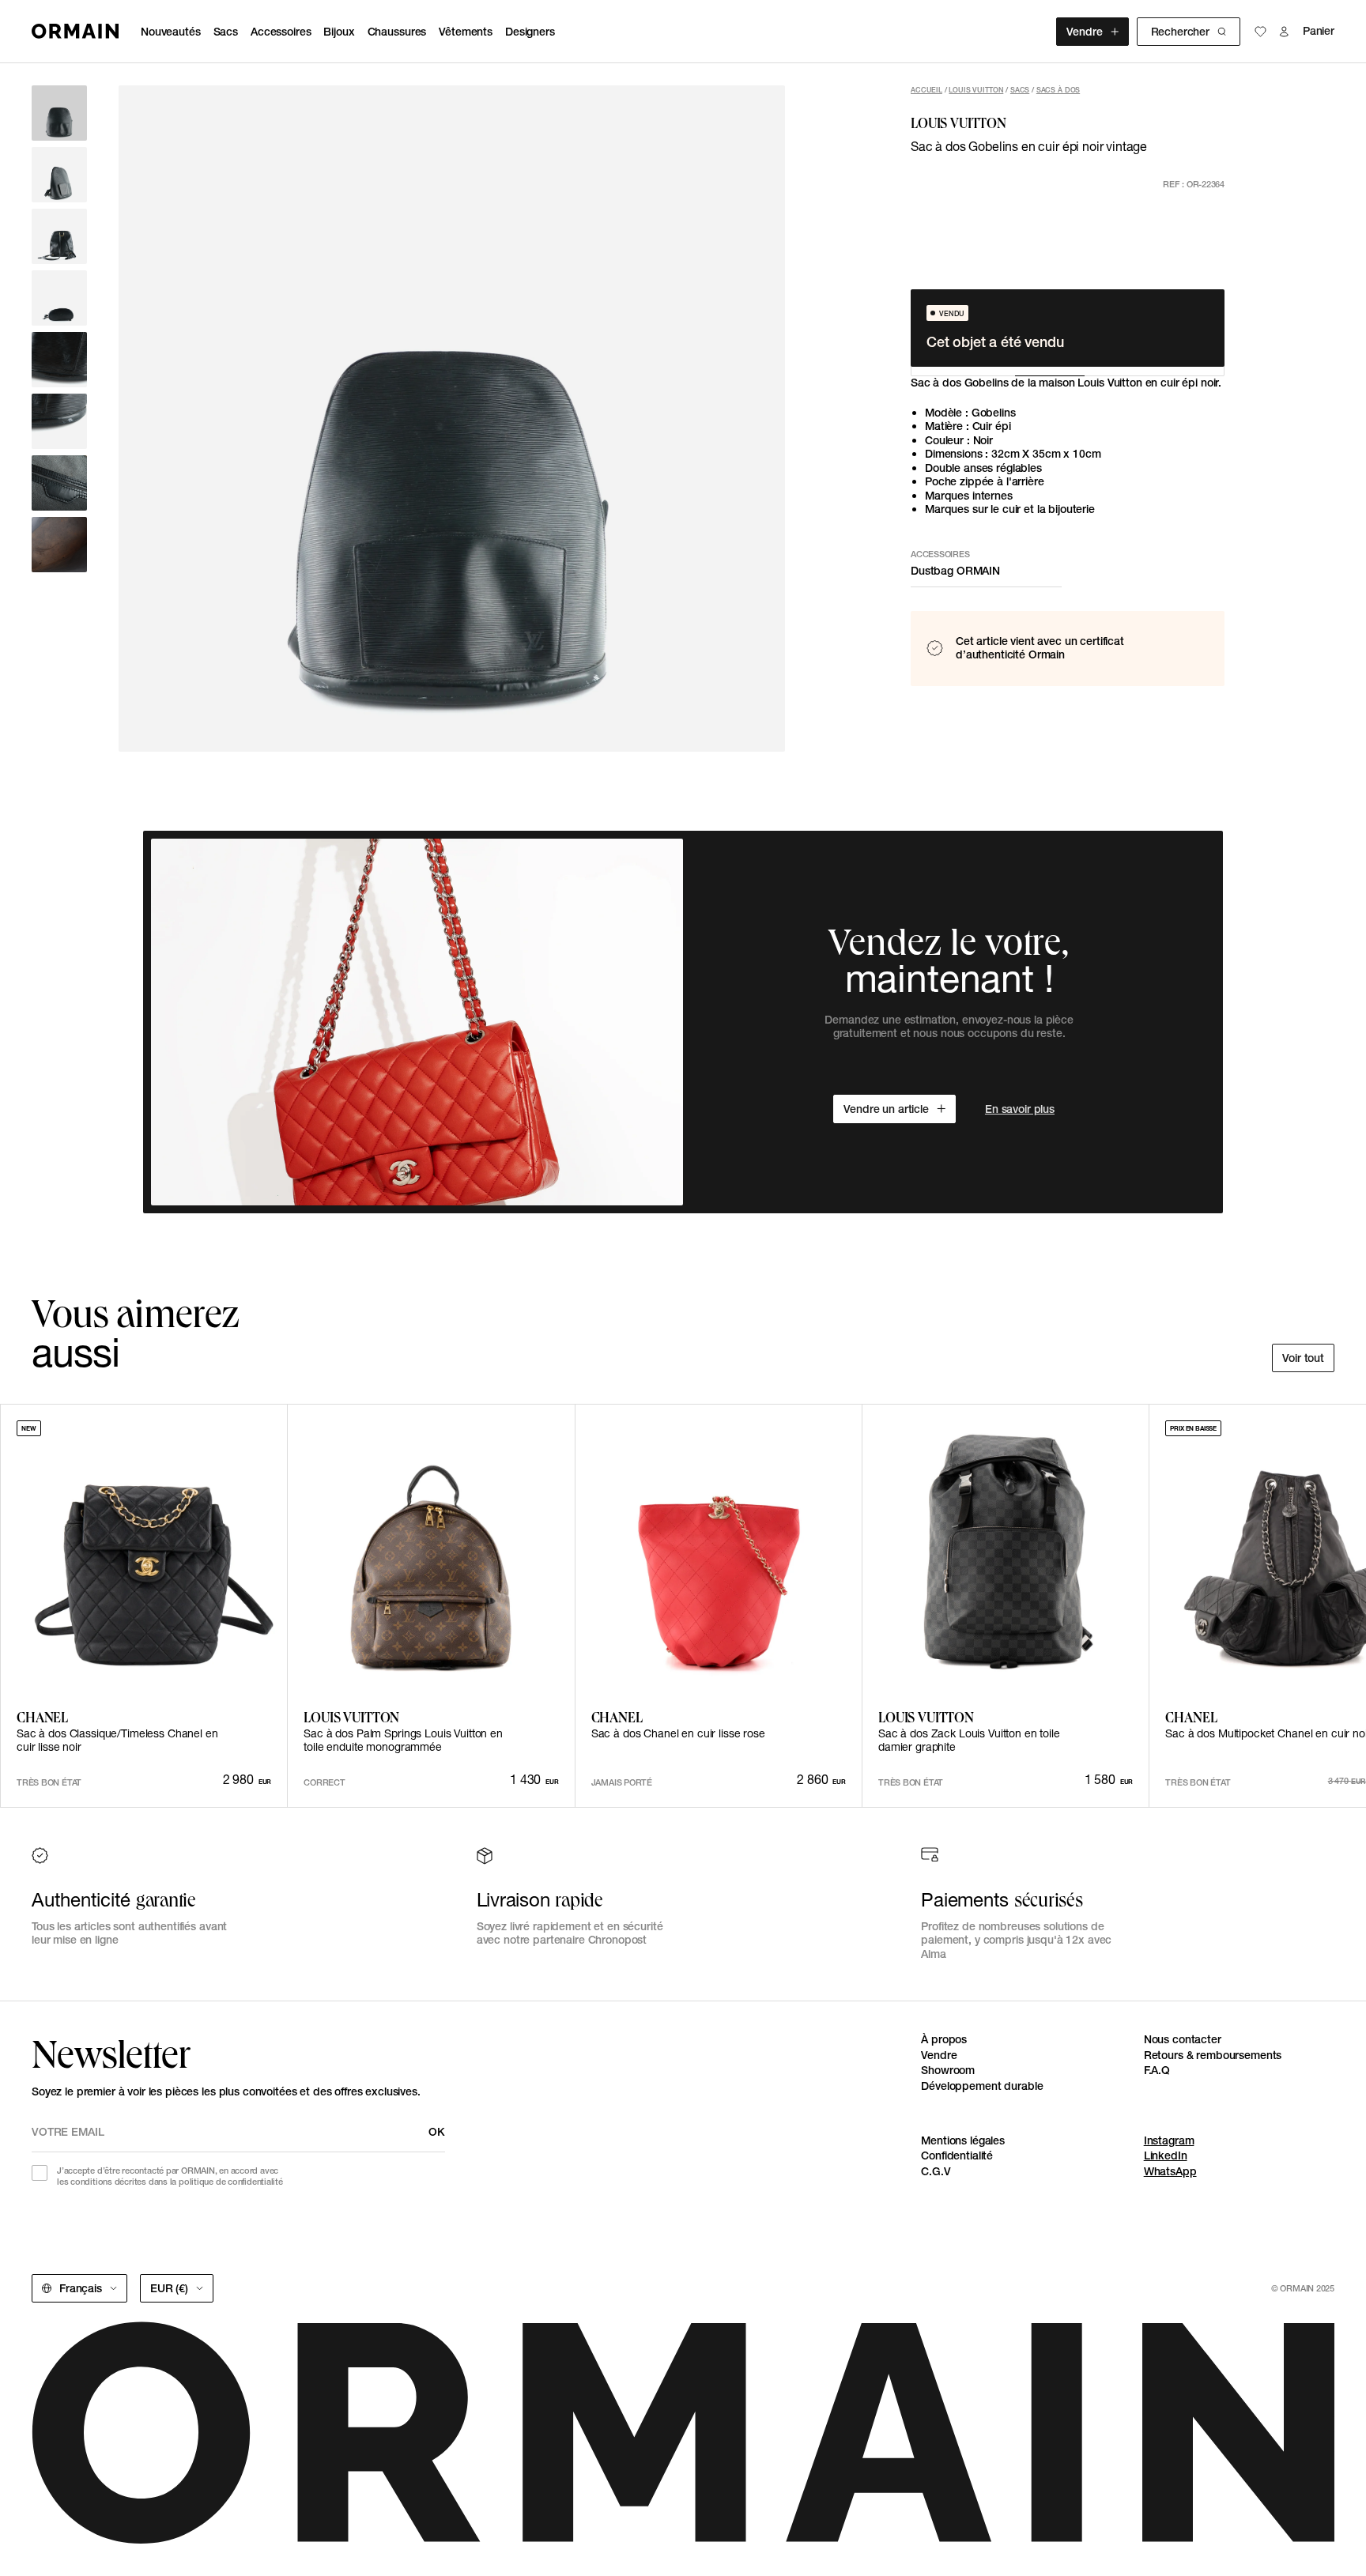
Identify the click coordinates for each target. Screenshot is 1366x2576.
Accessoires (281, 32)
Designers (530, 32)
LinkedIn (1166, 2155)
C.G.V (936, 2171)
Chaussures (397, 32)
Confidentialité (957, 2155)
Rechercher (1180, 32)
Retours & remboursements (1213, 2055)
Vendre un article (886, 1109)
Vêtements (466, 32)
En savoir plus (1020, 1109)
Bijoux (339, 32)
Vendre (1084, 32)
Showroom (948, 2070)
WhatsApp (1170, 2171)
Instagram (1169, 2140)
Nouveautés (171, 32)
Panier (1319, 31)
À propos (944, 2039)
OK (437, 2132)
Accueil (926, 90)
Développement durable (982, 2086)
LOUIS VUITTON (976, 90)
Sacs (226, 32)
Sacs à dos (1058, 90)
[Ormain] (75, 31)
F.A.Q (1157, 2070)
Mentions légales (963, 2140)
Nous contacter (1183, 2039)
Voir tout (1303, 1358)
